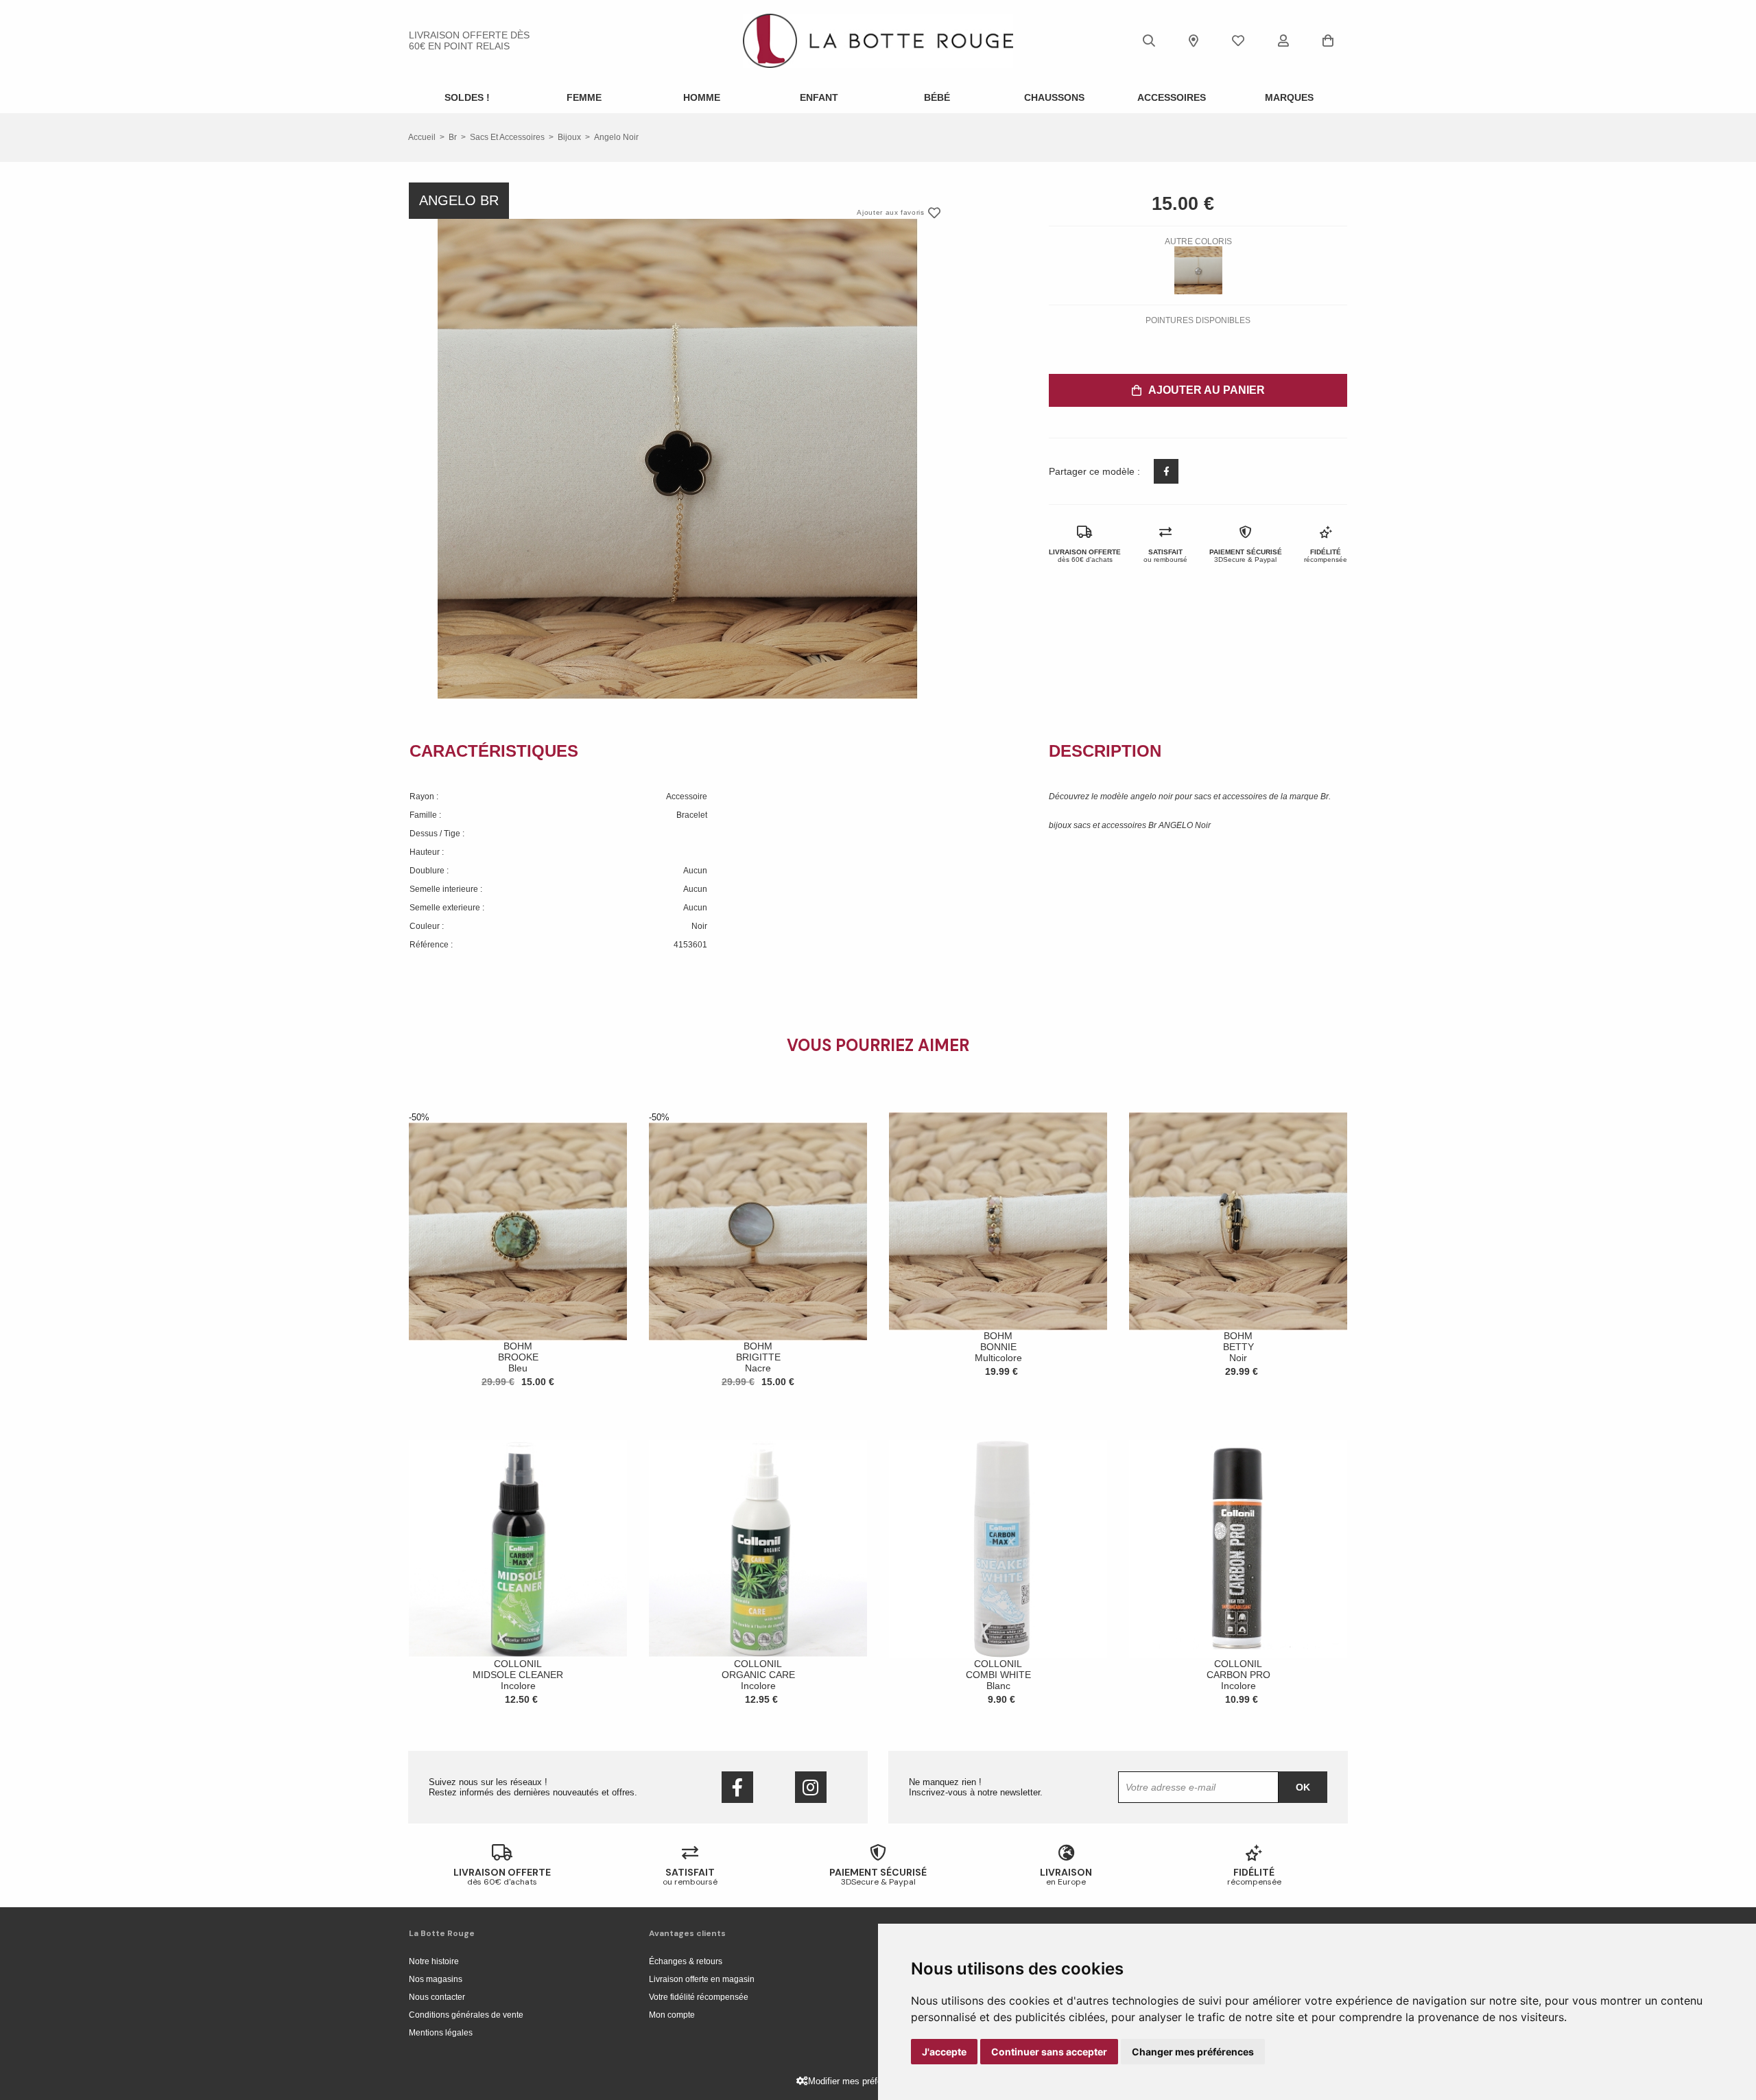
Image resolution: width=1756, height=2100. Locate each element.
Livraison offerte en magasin (702, 1979)
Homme (702, 97)
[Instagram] (811, 1787)
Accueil (422, 137)
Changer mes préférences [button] (1193, 2052)
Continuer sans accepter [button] (1049, 2052)
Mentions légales (441, 2033)
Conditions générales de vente (466, 2015)
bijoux (569, 137)
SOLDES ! (467, 97)
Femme (584, 97)
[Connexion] (1283, 40)
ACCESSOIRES (1172, 97)
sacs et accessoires (507, 137)
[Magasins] (1194, 40)
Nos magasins (436, 1979)
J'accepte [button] (944, 2052)
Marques (1289, 97)
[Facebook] (737, 1787)
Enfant (819, 97)
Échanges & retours (686, 1961)
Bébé (937, 97)
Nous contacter (437, 1997)
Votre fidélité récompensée (699, 1997)
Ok (1303, 1787)
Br (453, 137)
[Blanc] (1198, 270)
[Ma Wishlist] (1238, 40)
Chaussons (1054, 97)
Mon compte (672, 2015)
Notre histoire (434, 1961)
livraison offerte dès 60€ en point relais (469, 40)
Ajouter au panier (1207, 390)
